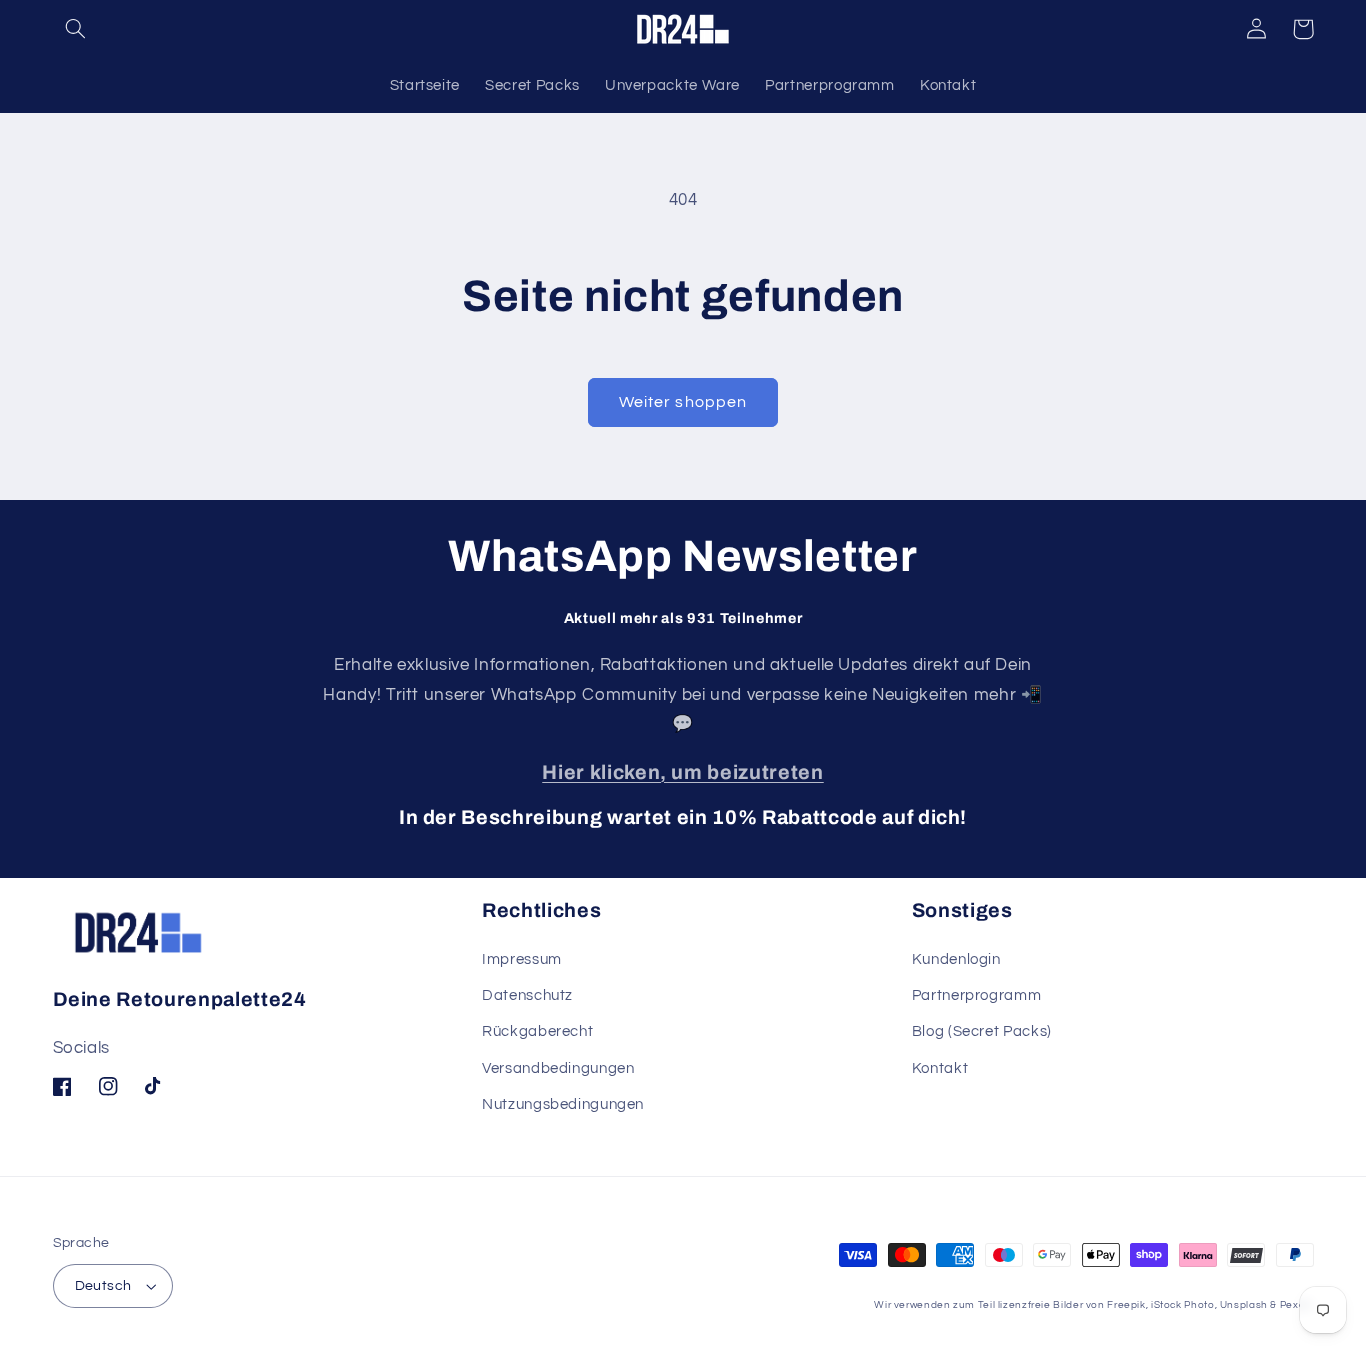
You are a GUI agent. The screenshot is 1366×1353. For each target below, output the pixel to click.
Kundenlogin (956, 959)
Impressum (522, 959)
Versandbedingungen (558, 1068)
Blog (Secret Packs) (982, 1031)
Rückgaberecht (537, 1031)
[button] (76, 29)
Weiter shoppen (683, 402)
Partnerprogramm (976, 995)
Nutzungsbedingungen (563, 1104)
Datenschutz (527, 995)
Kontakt (940, 1068)
